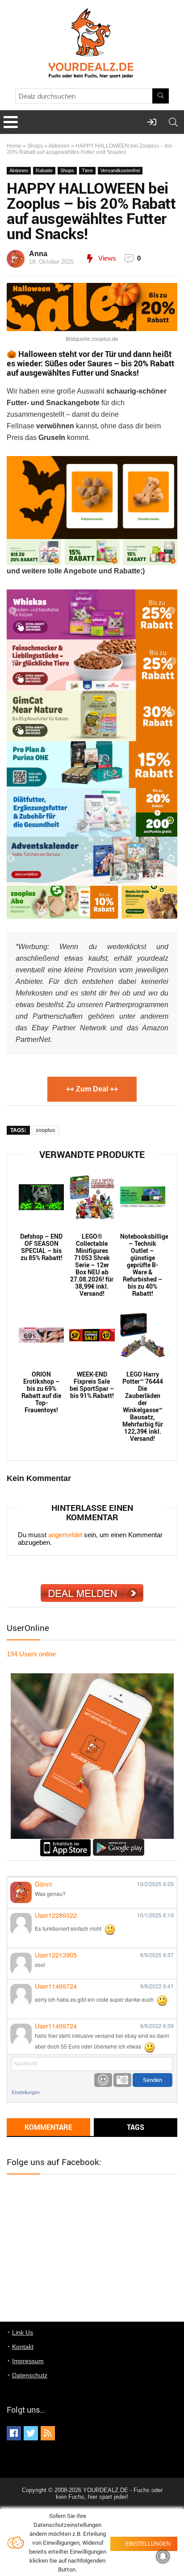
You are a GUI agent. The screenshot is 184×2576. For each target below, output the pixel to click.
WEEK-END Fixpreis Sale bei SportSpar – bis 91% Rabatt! (92, 1385)
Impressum (28, 2361)
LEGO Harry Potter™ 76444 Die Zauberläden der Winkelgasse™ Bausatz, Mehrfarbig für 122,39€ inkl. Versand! (143, 1406)
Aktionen (59, 146)
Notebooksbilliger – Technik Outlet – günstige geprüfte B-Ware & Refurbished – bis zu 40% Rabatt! (143, 1265)
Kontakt (23, 2347)
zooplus (46, 1130)
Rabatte (44, 170)
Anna (38, 254)
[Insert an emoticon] (103, 2080)
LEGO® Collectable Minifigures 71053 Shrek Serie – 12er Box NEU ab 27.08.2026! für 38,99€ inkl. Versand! (92, 1265)
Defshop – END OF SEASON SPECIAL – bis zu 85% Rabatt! (41, 1247)
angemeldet (65, 1535)
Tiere (87, 170)
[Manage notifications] (163, 2556)
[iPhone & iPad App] (65, 1843)
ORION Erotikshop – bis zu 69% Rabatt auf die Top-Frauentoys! (41, 1392)
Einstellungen (26, 2092)
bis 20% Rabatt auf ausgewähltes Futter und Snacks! (90, 368)
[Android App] (119, 1843)
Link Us (23, 2332)
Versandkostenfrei (120, 170)
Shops (35, 146)
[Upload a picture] (122, 2080)
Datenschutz (30, 2375)
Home (14, 146)
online (31, 1654)
